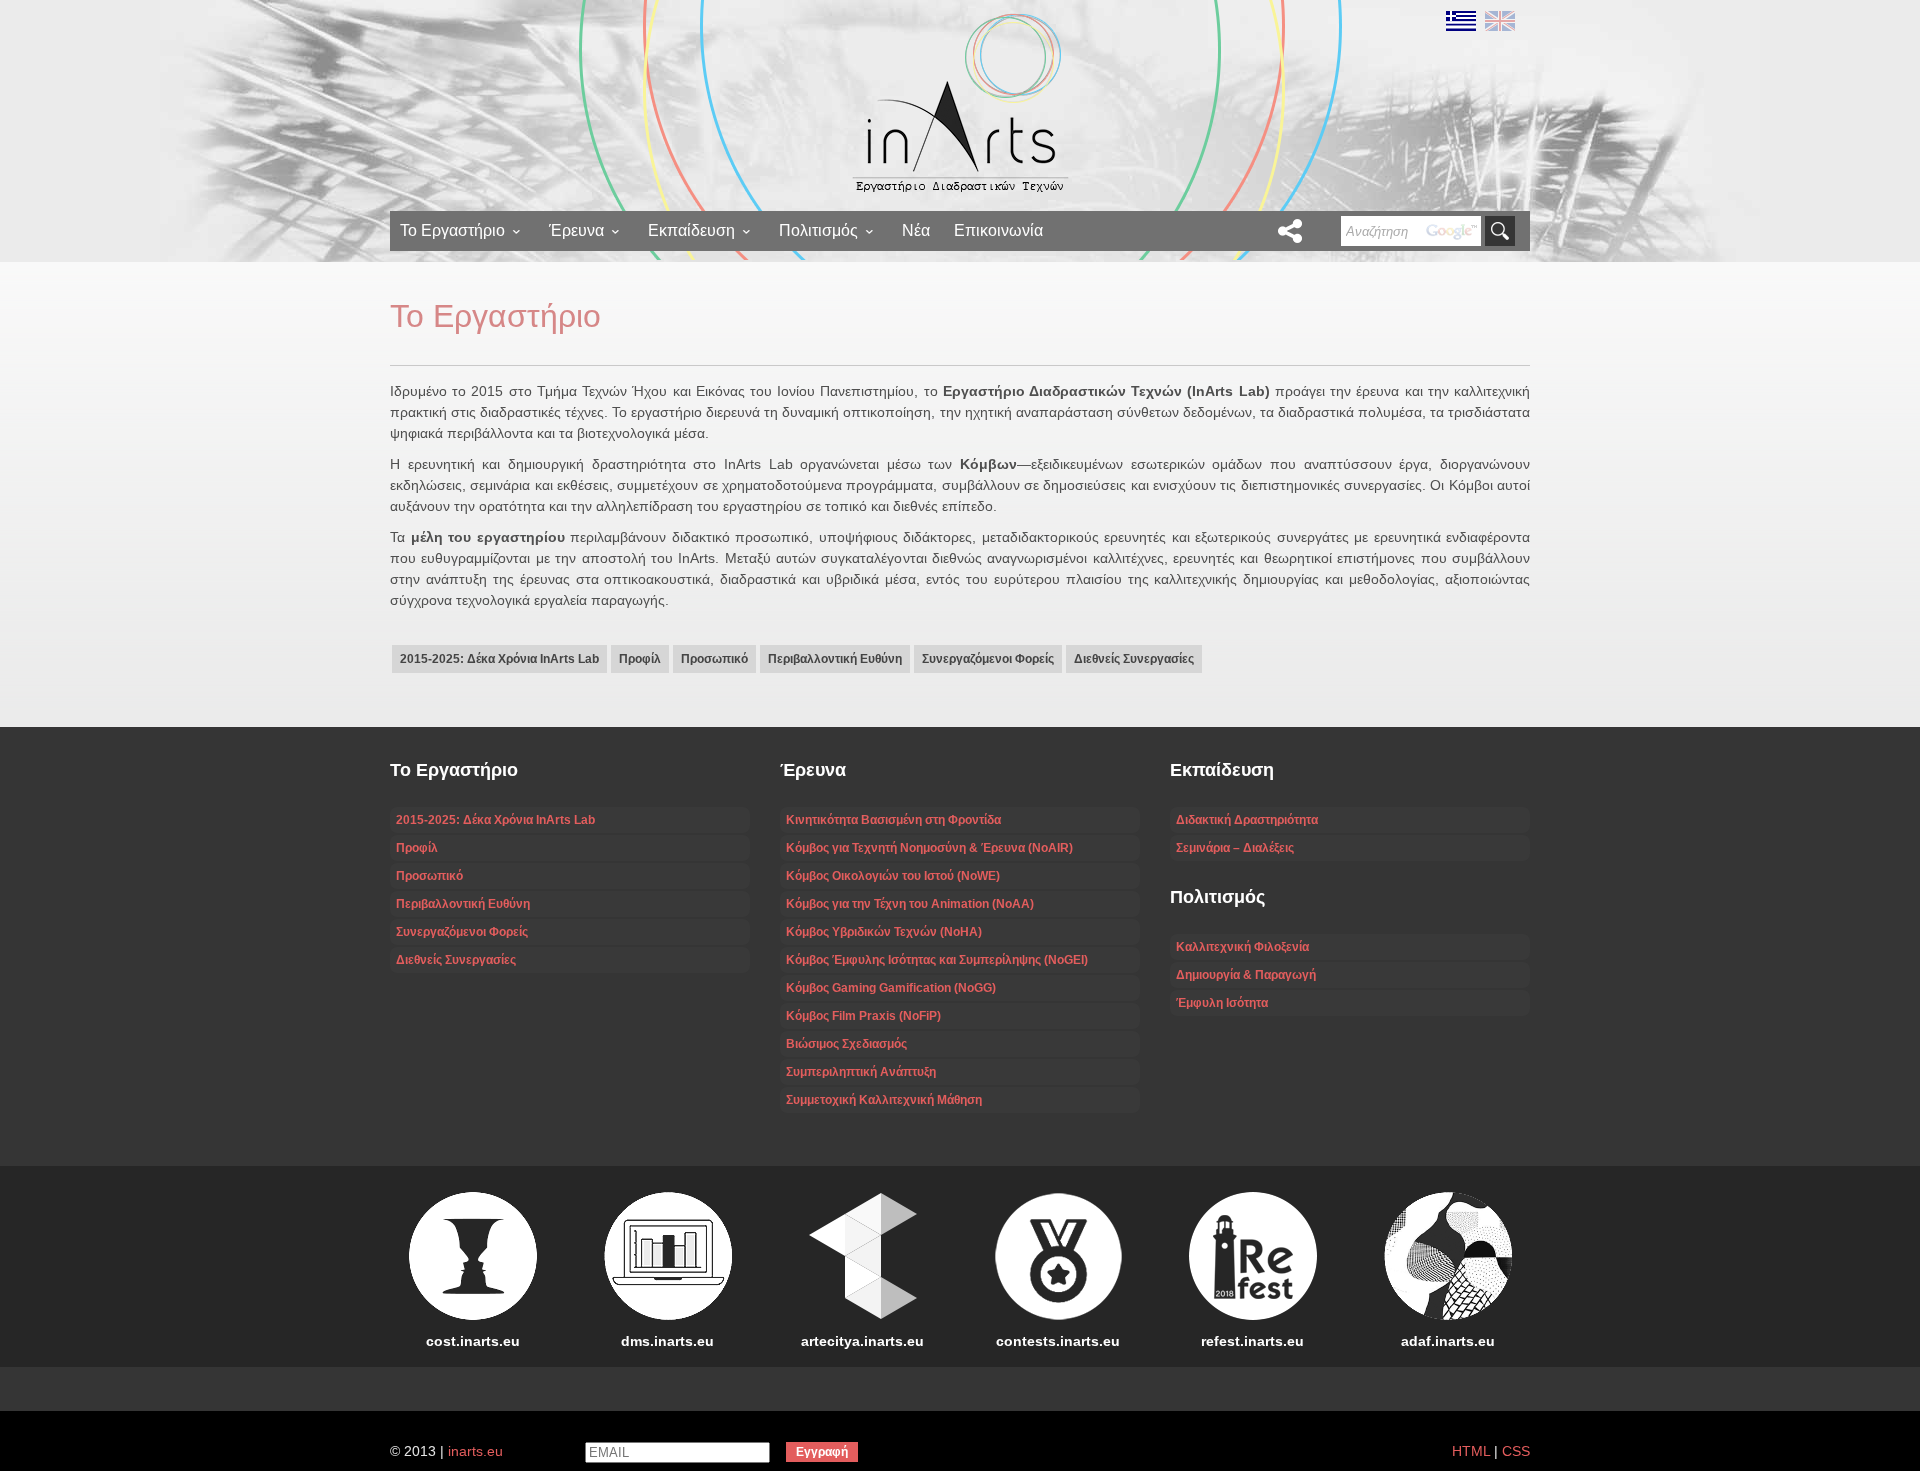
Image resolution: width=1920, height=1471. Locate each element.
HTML (1471, 1451)
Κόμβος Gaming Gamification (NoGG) (891, 988)
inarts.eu (475, 1451)
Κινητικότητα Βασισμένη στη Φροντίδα (893, 820)
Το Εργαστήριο (452, 230)
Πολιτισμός (818, 230)
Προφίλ (640, 659)
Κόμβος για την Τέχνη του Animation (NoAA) (910, 904)
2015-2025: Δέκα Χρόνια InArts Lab (499, 659)
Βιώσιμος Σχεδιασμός (846, 1044)
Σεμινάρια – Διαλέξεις (1235, 848)
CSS (1516, 1451)
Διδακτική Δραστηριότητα (1247, 820)
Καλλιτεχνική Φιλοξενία (1242, 947)
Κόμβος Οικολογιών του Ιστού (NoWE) (893, 876)
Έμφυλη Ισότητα (1222, 1003)
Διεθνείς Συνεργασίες (1134, 659)
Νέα (916, 230)
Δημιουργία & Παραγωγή (1246, 975)
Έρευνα (576, 230)
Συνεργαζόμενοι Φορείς (988, 659)
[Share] (1290, 231)
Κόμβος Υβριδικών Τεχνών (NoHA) (884, 932)
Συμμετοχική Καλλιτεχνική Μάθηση (884, 1100)
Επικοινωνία (998, 230)
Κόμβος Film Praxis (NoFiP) (863, 1016)
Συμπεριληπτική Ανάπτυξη (861, 1072)
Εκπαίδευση (691, 230)
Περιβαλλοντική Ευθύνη (835, 659)
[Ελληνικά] (1460, 20)
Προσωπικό (714, 659)
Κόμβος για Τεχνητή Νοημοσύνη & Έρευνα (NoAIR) (929, 848)
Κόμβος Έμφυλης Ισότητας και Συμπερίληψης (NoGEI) (937, 960)
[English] (1497, 20)
